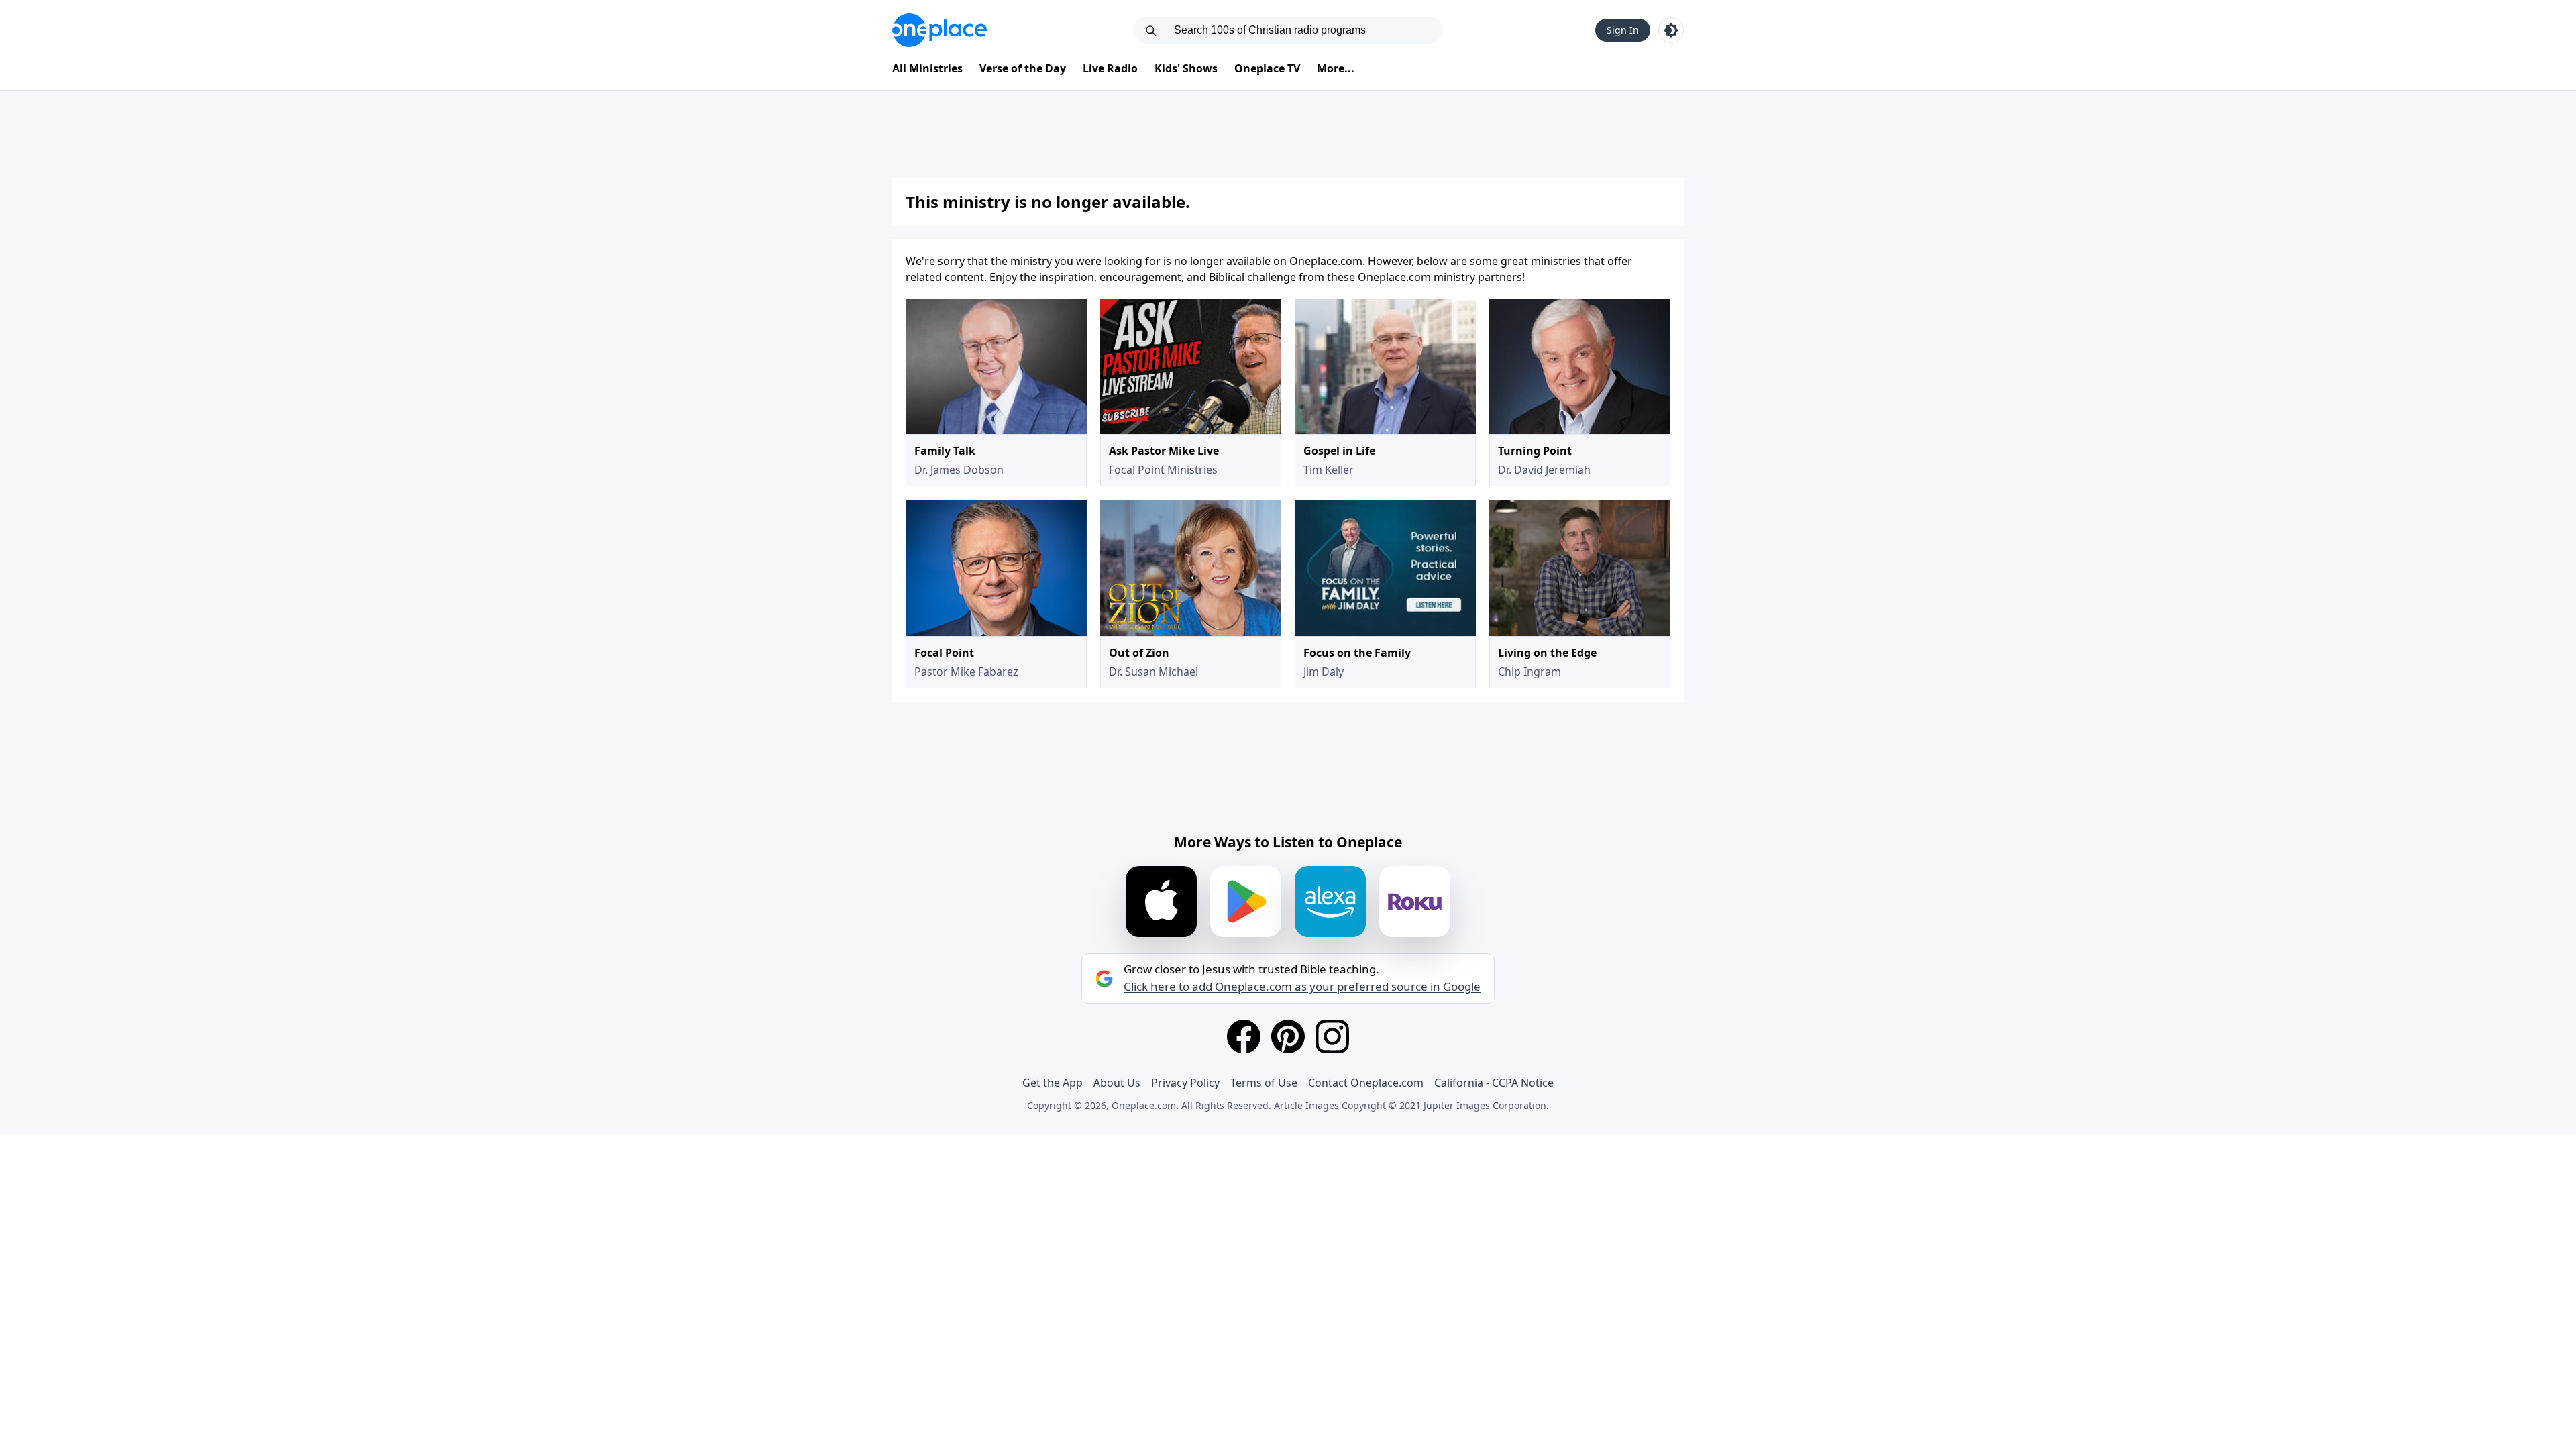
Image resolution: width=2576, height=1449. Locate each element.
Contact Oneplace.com (1366, 1083)
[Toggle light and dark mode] (1671, 30)
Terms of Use (1264, 1083)
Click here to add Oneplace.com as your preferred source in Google (1302, 987)
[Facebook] (1244, 1036)
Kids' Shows (1186, 68)
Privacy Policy (1185, 1083)
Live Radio (1110, 68)
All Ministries (927, 68)
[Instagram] (1332, 1036)
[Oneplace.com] (940, 30)
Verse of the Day (1023, 68)
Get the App (1053, 1083)
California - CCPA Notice (1494, 1083)
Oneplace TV (1267, 68)
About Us (1117, 1083)
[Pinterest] (1288, 1036)
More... (1336, 68)
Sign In (1623, 30)
